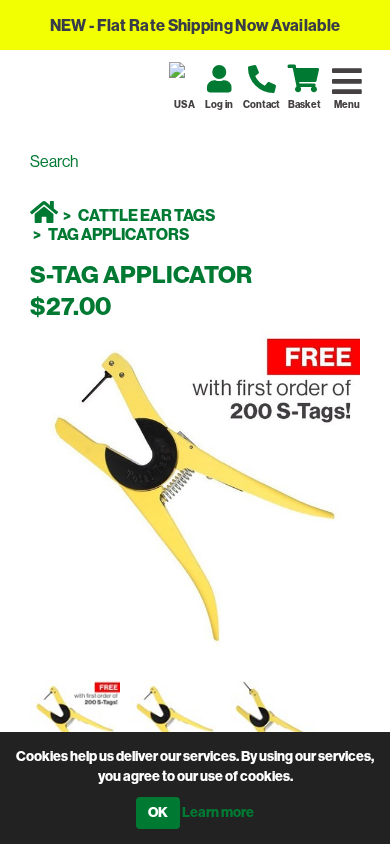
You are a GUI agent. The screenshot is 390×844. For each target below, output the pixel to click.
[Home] (44, 215)
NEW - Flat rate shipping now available (195, 25)
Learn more (218, 812)
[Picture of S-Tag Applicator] (80, 725)
